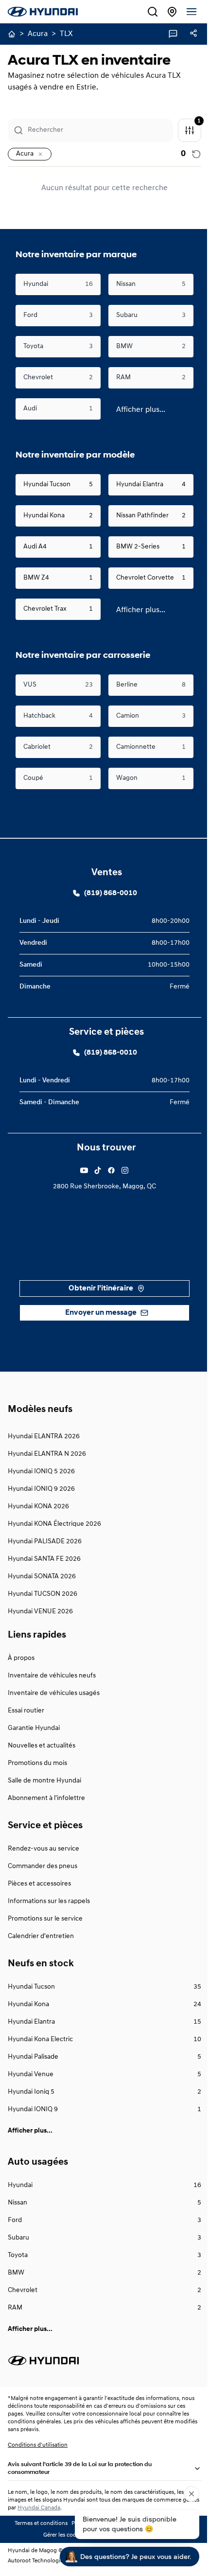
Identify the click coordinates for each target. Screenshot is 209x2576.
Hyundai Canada (57, 2508)
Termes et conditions (38, 2523)
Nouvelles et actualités (42, 1746)
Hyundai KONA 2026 (38, 1507)
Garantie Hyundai (34, 1728)
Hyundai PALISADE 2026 (45, 1542)
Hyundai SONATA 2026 (42, 1577)
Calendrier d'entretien (41, 1936)
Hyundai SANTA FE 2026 (44, 1559)
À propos (21, 1658)
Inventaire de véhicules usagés (54, 1693)
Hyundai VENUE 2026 (40, 1612)
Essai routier (26, 1711)
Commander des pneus (43, 1866)
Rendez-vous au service (44, 1849)
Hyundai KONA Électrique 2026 (54, 1524)
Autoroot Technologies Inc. (42, 2561)
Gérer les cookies (61, 2535)
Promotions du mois (37, 1763)
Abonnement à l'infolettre (46, 1798)
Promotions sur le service (45, 1919)
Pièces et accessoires (39, 1884)
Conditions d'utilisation (38, 2445)
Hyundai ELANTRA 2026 (44, 1437)
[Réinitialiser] (189, 154)
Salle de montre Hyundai (44, 1781)
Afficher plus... (137, 410)
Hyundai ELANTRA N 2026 (47, 1454)
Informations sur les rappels (49, 1901)
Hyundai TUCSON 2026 (43, 1594)
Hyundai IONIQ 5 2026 (41, 1472)
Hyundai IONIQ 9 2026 (41, 1489)
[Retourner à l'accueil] (12, 34)
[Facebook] (81, 1170)
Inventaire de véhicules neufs (52, 1676)
